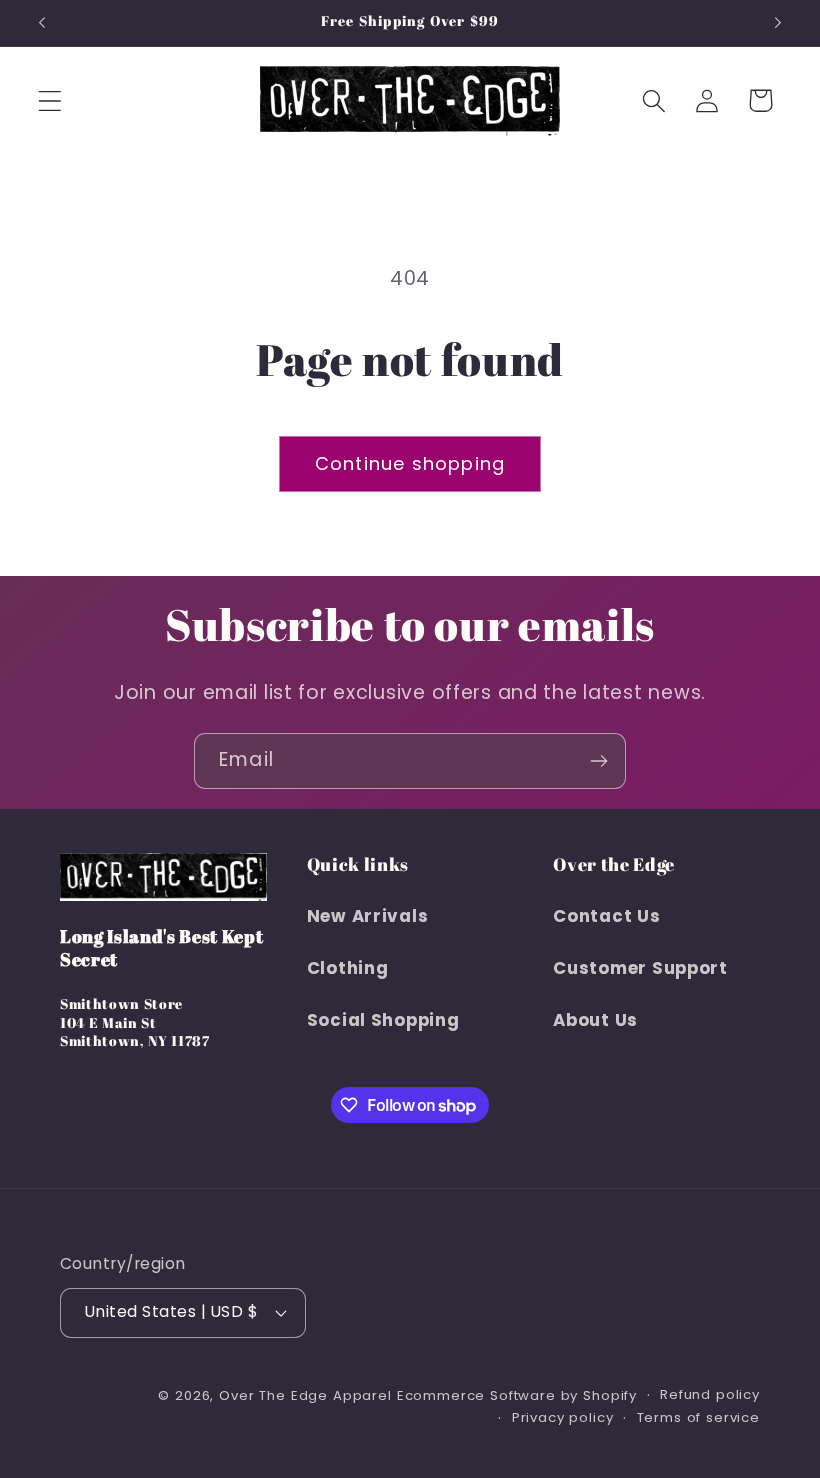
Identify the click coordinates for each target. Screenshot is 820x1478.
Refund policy (710, 1394)
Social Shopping (383, 1020)
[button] (50, 100)
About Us (595, 1020)
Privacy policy (563, 1417)
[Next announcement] (778, 23)
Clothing (348, 968)
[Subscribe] (598, 761)
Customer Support (640, 968)
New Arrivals (368, 916)
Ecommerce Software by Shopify (517, 1395)
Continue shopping (410, 463)
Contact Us (606, 916)
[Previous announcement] (42, 23)
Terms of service (698, 1417)
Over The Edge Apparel (305, 1395)
